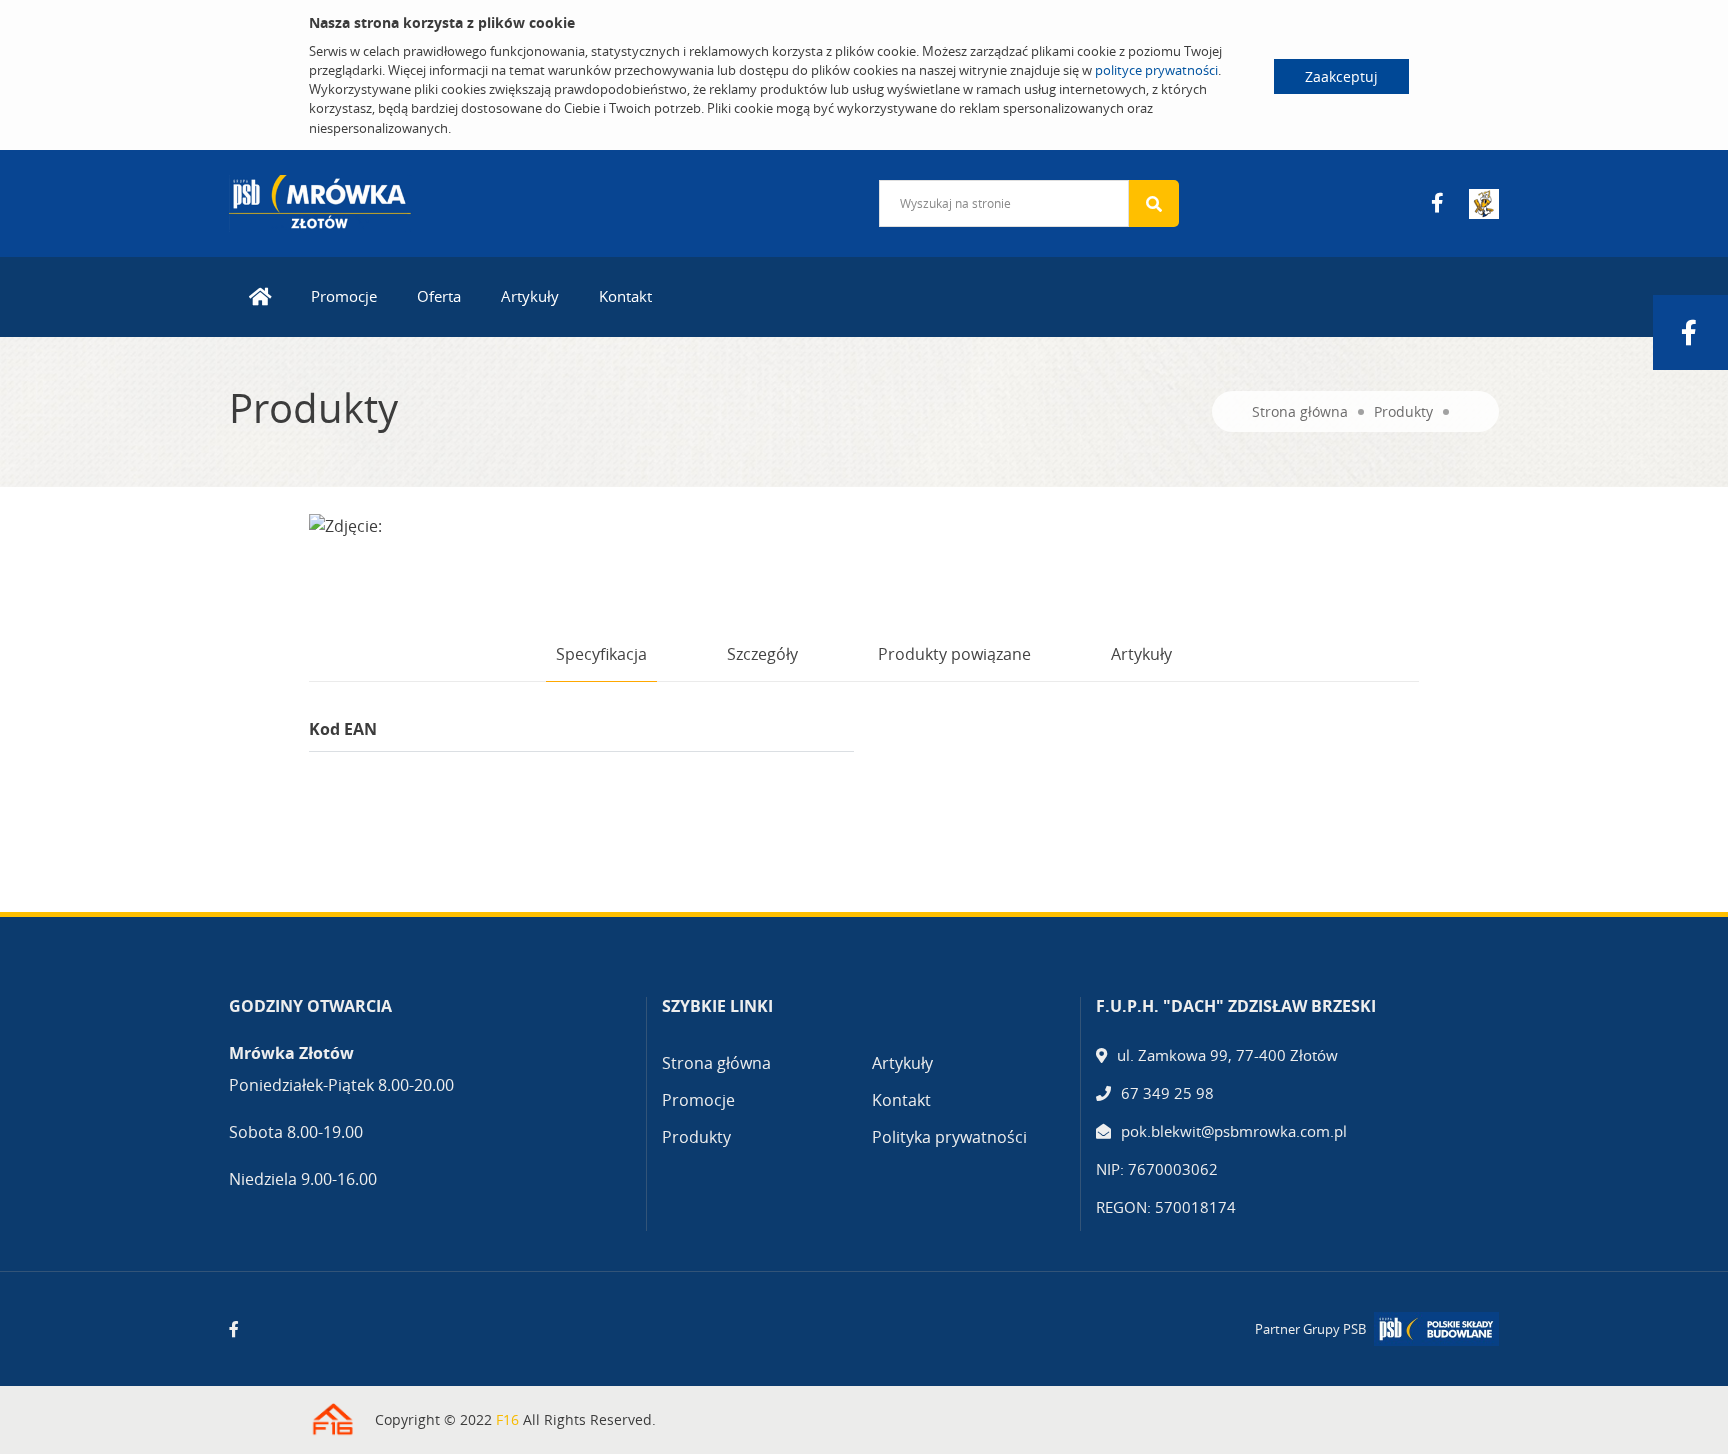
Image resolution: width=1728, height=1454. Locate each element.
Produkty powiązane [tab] (954, 654)
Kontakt (625, 296)
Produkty (1403, 411)
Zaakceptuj (1341, 76)
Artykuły (530, 296)
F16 (507, 1419)
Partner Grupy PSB (1310, 1329)
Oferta (439, 296)
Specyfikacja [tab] (601, 654)
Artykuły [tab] (1141, 654)
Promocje (344, 296)
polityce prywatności (1156, 70)
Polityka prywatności (949, 1137)
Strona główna (1300, 411)
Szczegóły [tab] (762, 654)
